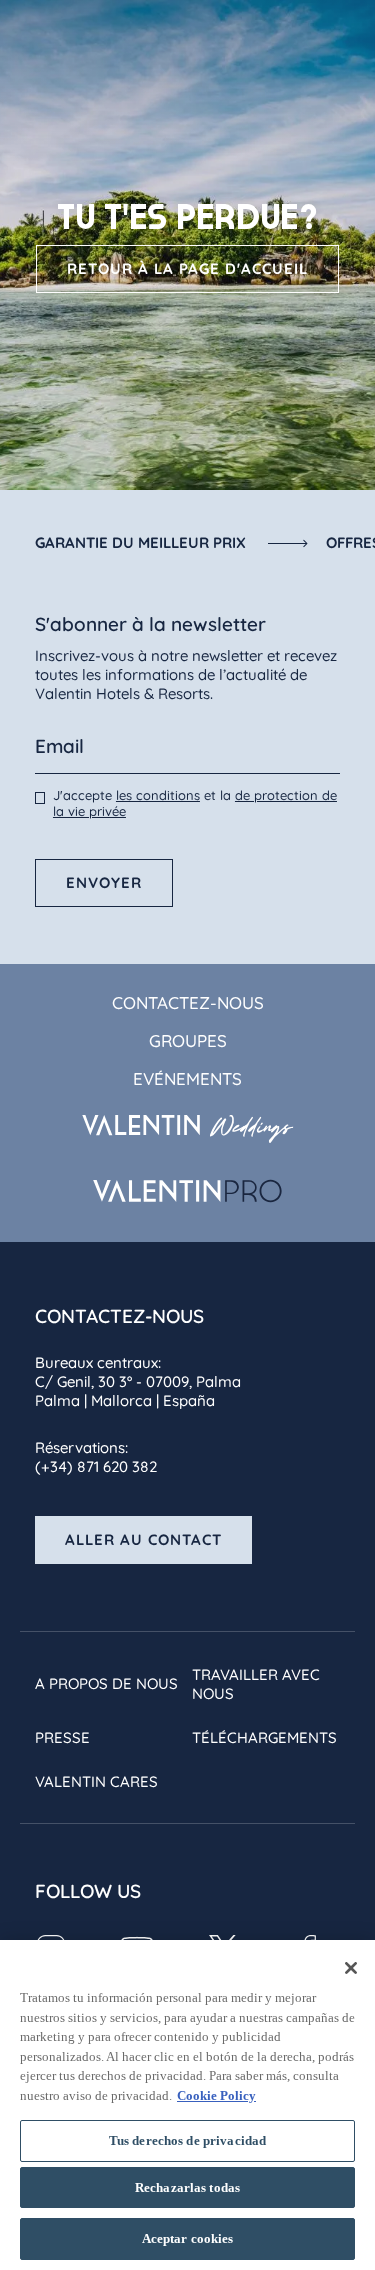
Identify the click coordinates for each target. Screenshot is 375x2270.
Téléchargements (264, 1737)
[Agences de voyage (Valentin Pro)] (187, 1191)
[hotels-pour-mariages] (187, 1129)
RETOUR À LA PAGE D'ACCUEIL (187, 268)
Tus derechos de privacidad (187, 2140)
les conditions (158, 795)
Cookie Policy (216, 2095)
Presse (62, 1737)
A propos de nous (106, 1683)
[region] (187, 2105)
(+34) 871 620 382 (96, 1466)
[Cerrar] (351, 1968)
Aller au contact (143, 1539)
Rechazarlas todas (187, 2187)
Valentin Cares (96, 1781)
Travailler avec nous (256, 1684)
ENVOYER (104, 882)
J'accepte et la (195, 803)
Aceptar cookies (188, 2238)
